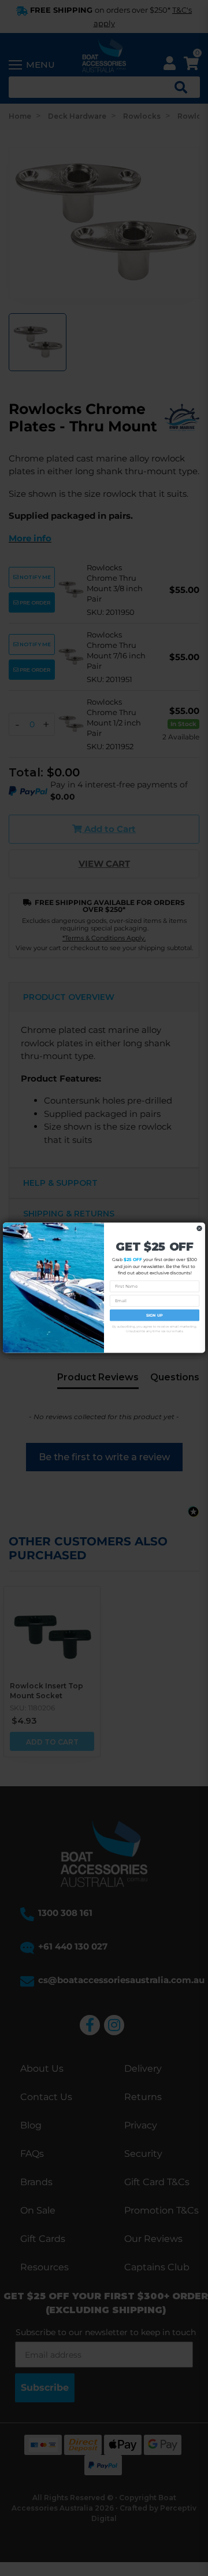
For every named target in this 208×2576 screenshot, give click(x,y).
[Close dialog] (199, 1229)
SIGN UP (155, 1316)
